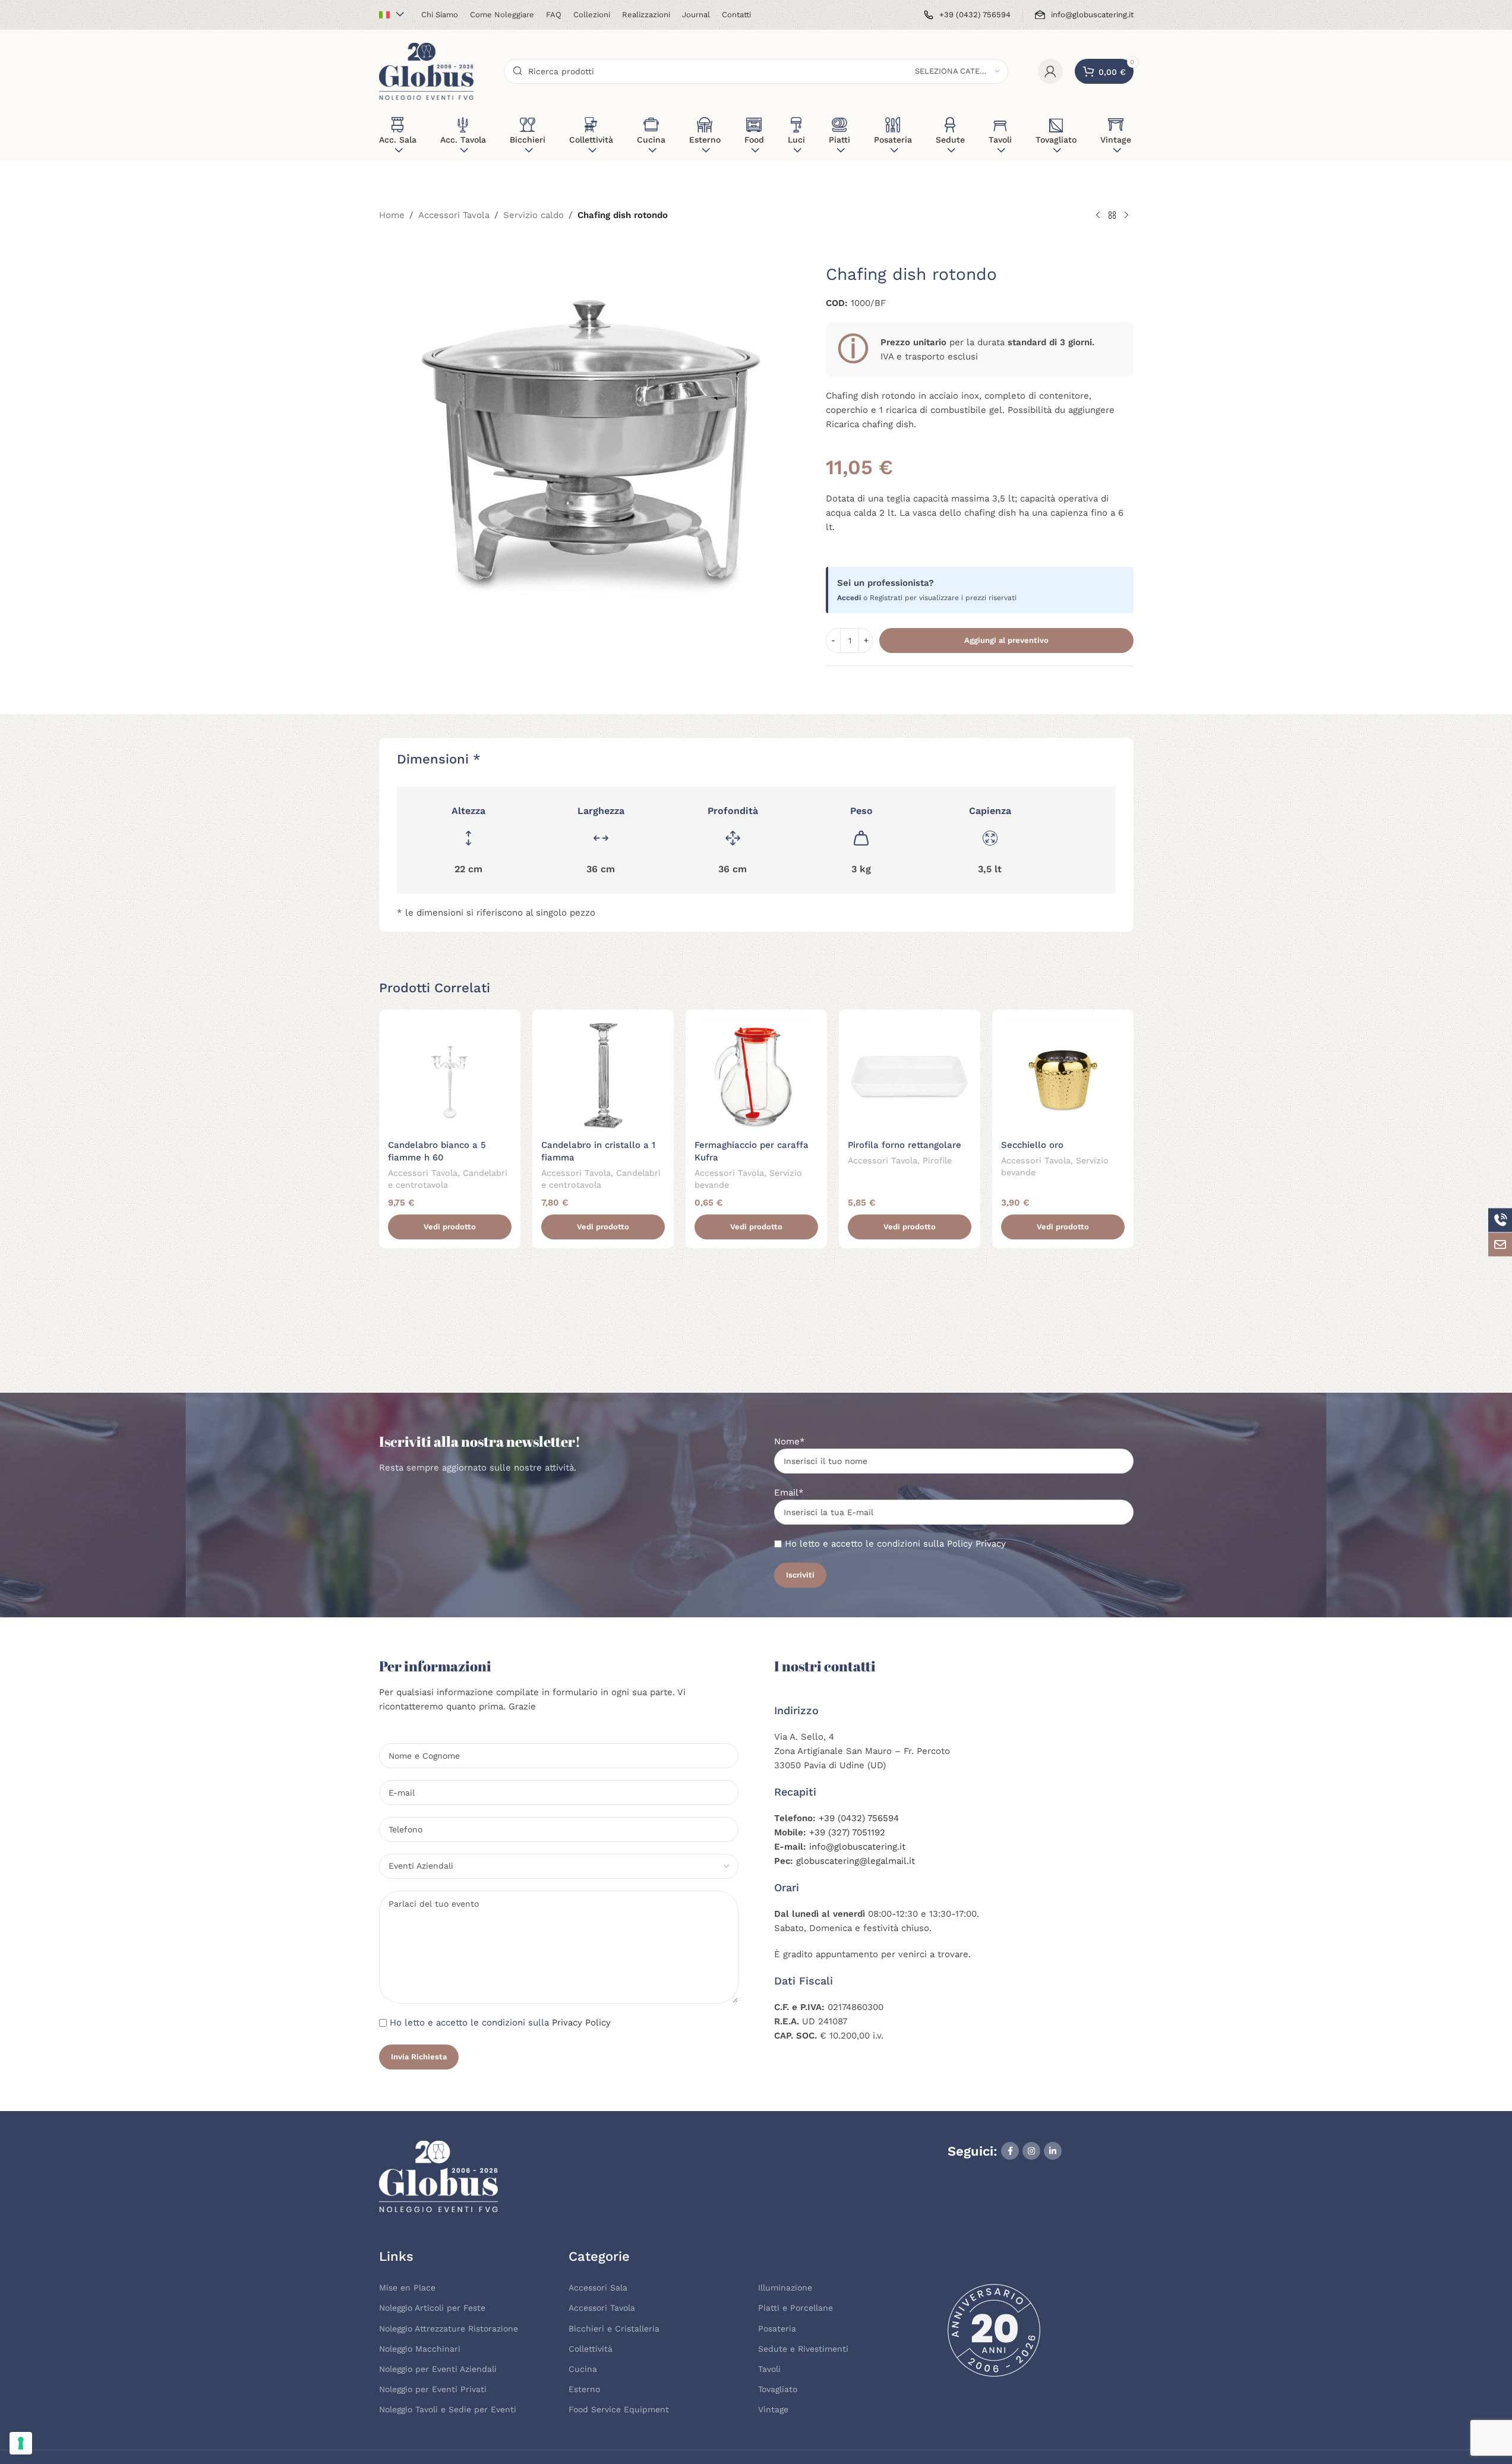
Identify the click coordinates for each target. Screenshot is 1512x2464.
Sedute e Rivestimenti (803, 2349)
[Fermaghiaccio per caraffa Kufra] (756, 1076)
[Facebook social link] (1010, 2151)
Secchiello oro (1032, 1145)
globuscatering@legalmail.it (856, 1861)
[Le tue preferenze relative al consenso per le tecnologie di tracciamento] (21, 2443)
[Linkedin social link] (1053, 2151)
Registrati (886, 598)
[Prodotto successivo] (1126, 216)
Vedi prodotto (450, 1227)
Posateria (777, 2329)
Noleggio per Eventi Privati (433, 2389)
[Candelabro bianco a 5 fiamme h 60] (450, 1076)
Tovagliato (778, 2389)
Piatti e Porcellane (796, 2308)
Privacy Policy (581, 2023)
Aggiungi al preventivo (1006, 640)
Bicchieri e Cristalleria (614, 2329)
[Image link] (438, 2175)
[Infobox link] (967, 15)
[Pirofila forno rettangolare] (910, 1076)
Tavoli (769, 2369)
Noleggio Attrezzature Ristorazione (449, 2329)
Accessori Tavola (454, 215)
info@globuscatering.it (857, 1847)
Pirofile (937, 1160)
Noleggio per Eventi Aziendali (438, 2369)
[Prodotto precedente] (1098, 216)
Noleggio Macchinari (420, 2349)
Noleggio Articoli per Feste (432, 2308)
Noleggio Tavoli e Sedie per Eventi (448, 2409)
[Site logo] (427, 71)
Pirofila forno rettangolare (905, 1145)
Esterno (584, 2389)
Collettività (591, 2349)
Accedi (849, 598)
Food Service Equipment (619, 2409)
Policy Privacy (976, 1544)
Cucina (583, 2369)
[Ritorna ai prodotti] (1112, 216)
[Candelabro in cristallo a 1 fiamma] (603, 1076)
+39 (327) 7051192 (847, 1832)
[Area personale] (1050, 71)
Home (392, 215)
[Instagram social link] (1031, 2151)
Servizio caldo (534, 215)
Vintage (773, 2409)
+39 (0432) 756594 (859, 1818)
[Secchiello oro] (1063, 1076)
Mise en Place (407, 2288)
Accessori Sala (598, 2288)
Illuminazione (785, 2288)
